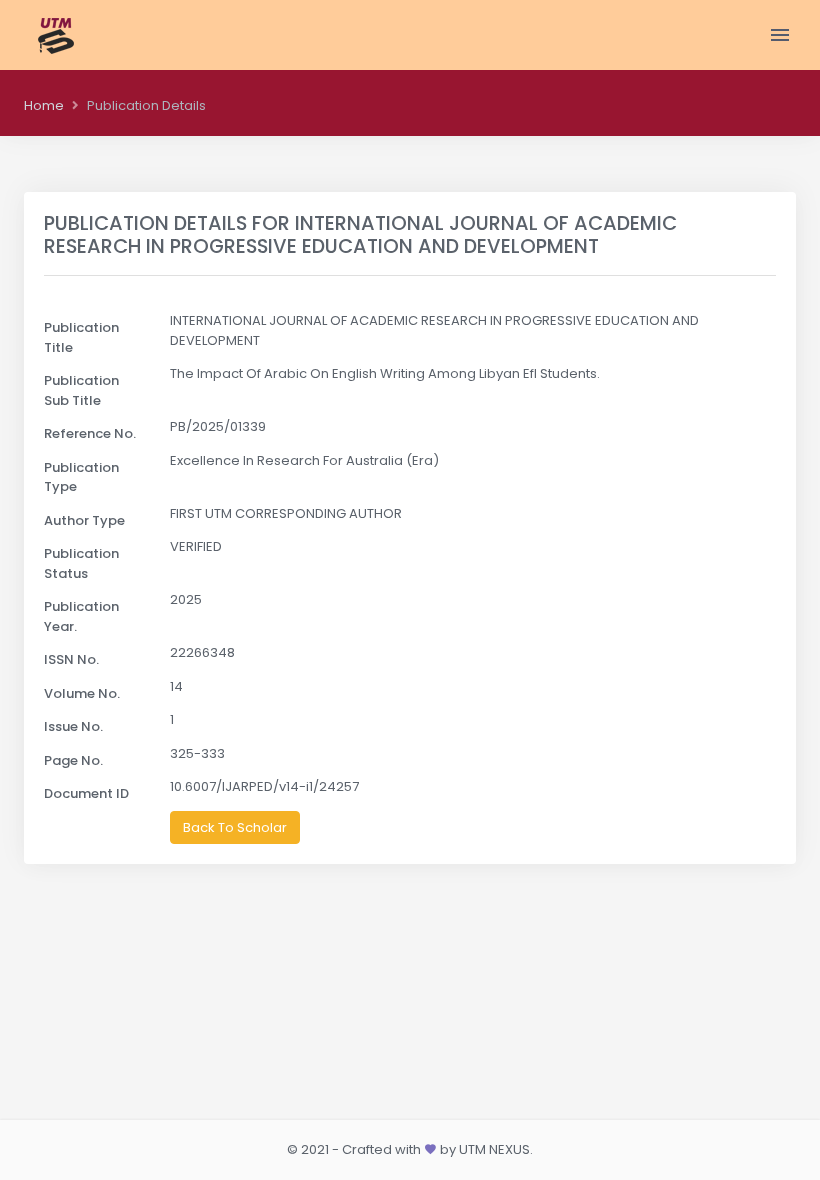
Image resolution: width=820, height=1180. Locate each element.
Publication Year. (81, 616)
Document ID (86, 793)
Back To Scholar (235, 827)
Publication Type (81, 477)
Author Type (84, 520)
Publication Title (81, 337)
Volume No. (82, 693)
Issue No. (73, 726)
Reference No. (90, 433)
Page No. (73, 760)
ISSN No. (71, 659)
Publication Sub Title (81, 390)
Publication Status (81, 563)
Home (44, 105)
